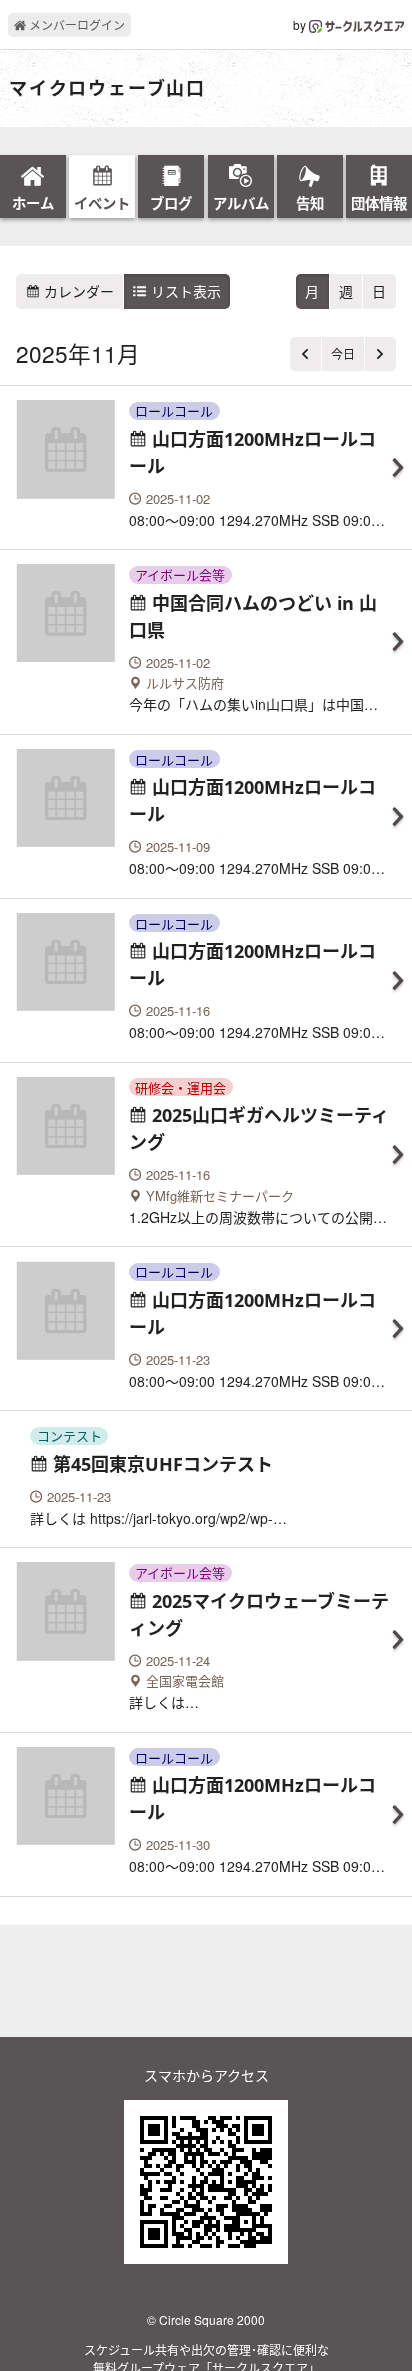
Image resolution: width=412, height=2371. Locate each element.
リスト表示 (184, 291)
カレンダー (77, 291)
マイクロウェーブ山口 (107, 89)
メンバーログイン (75, 24)
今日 (343, 353)
